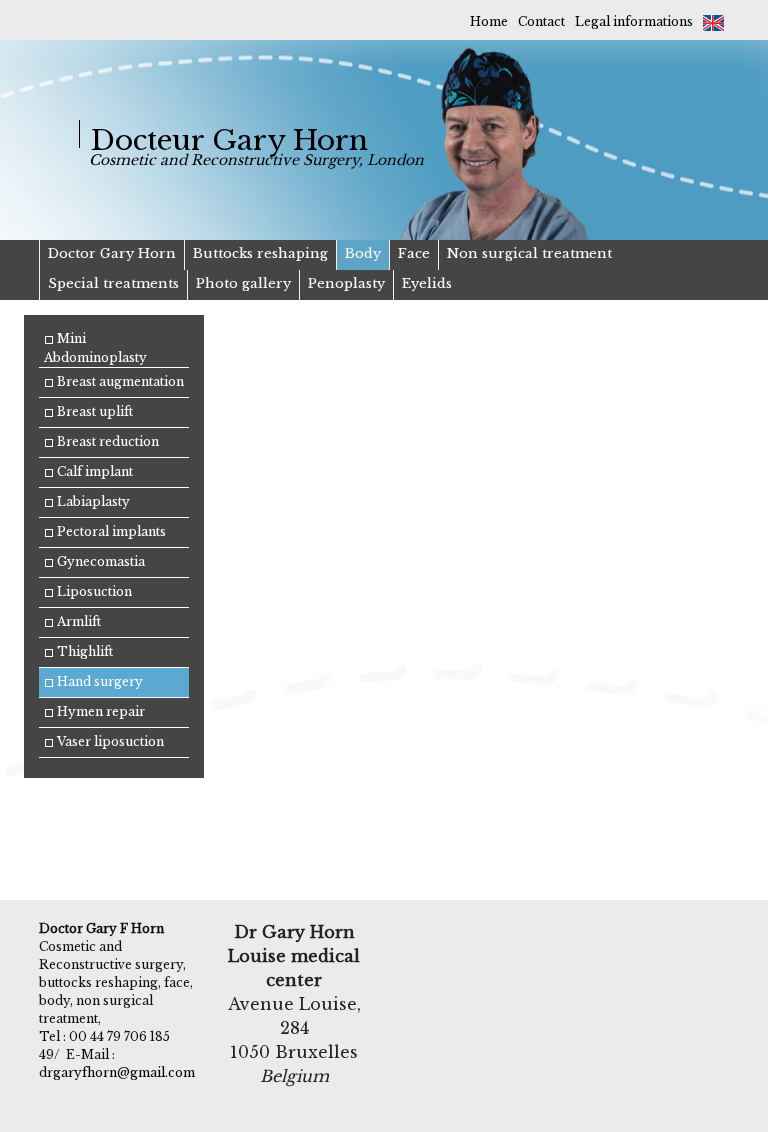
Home (489, 21)
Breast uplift (93, 411)
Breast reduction (106, 441)
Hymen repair (99, 711)
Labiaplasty (92, 501)
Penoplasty (346, 283)
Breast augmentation (119, 381)
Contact (541, 21)
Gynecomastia (99, 561)
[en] (713, 21)
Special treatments (113, 283)
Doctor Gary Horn (112, 253)
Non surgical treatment (529, 253)
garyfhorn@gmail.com (124, 1072)
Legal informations (634, 21)
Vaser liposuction (109, 741)
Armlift (77, 621)
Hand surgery (98, 681)
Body (363, 253)
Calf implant (93, 471)
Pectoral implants (110, 531)
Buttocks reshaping (260, 253)
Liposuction (93, 591)
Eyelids (427, 283)
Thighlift (83, 651)
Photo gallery (243, 283)
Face (414, 253)
